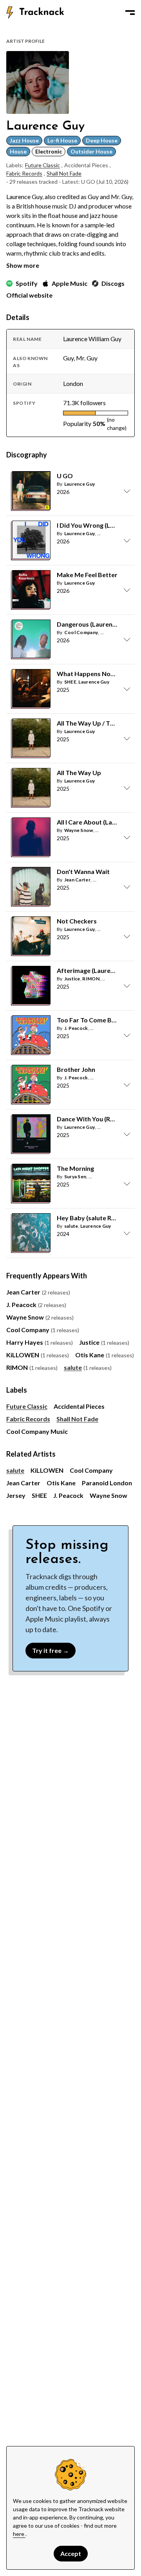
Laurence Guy (80, 484)
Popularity (77, 423)
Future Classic (42, 165)
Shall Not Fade (64, 173)
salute (71, 1226)
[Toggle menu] (130, 13)
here (19, 2534)
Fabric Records (24, 173)
